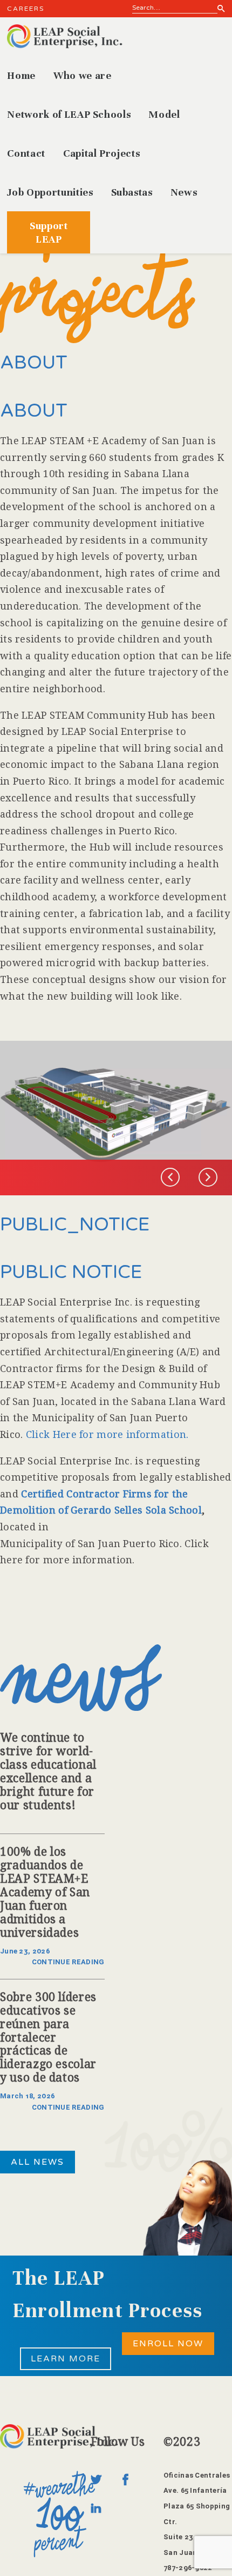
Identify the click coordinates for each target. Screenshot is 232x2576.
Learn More (66, 2359)
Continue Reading (68, 1962)
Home (21, 75)
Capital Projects (101, 153)
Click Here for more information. (107, 1434)
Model (164, 114)
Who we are (83, 75)
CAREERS (26, 9)
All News (37, 2162)
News (184, 192)
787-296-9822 (188, 2568)
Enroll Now (168, 2344)
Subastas (132, 192)
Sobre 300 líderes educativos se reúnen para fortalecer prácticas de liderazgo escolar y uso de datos (48, 2038)
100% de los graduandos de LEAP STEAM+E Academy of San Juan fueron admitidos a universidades (45, 1892)
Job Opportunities (50, 192)
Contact (26, 153)
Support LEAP (49, 232)
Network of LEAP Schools (69, 114)
